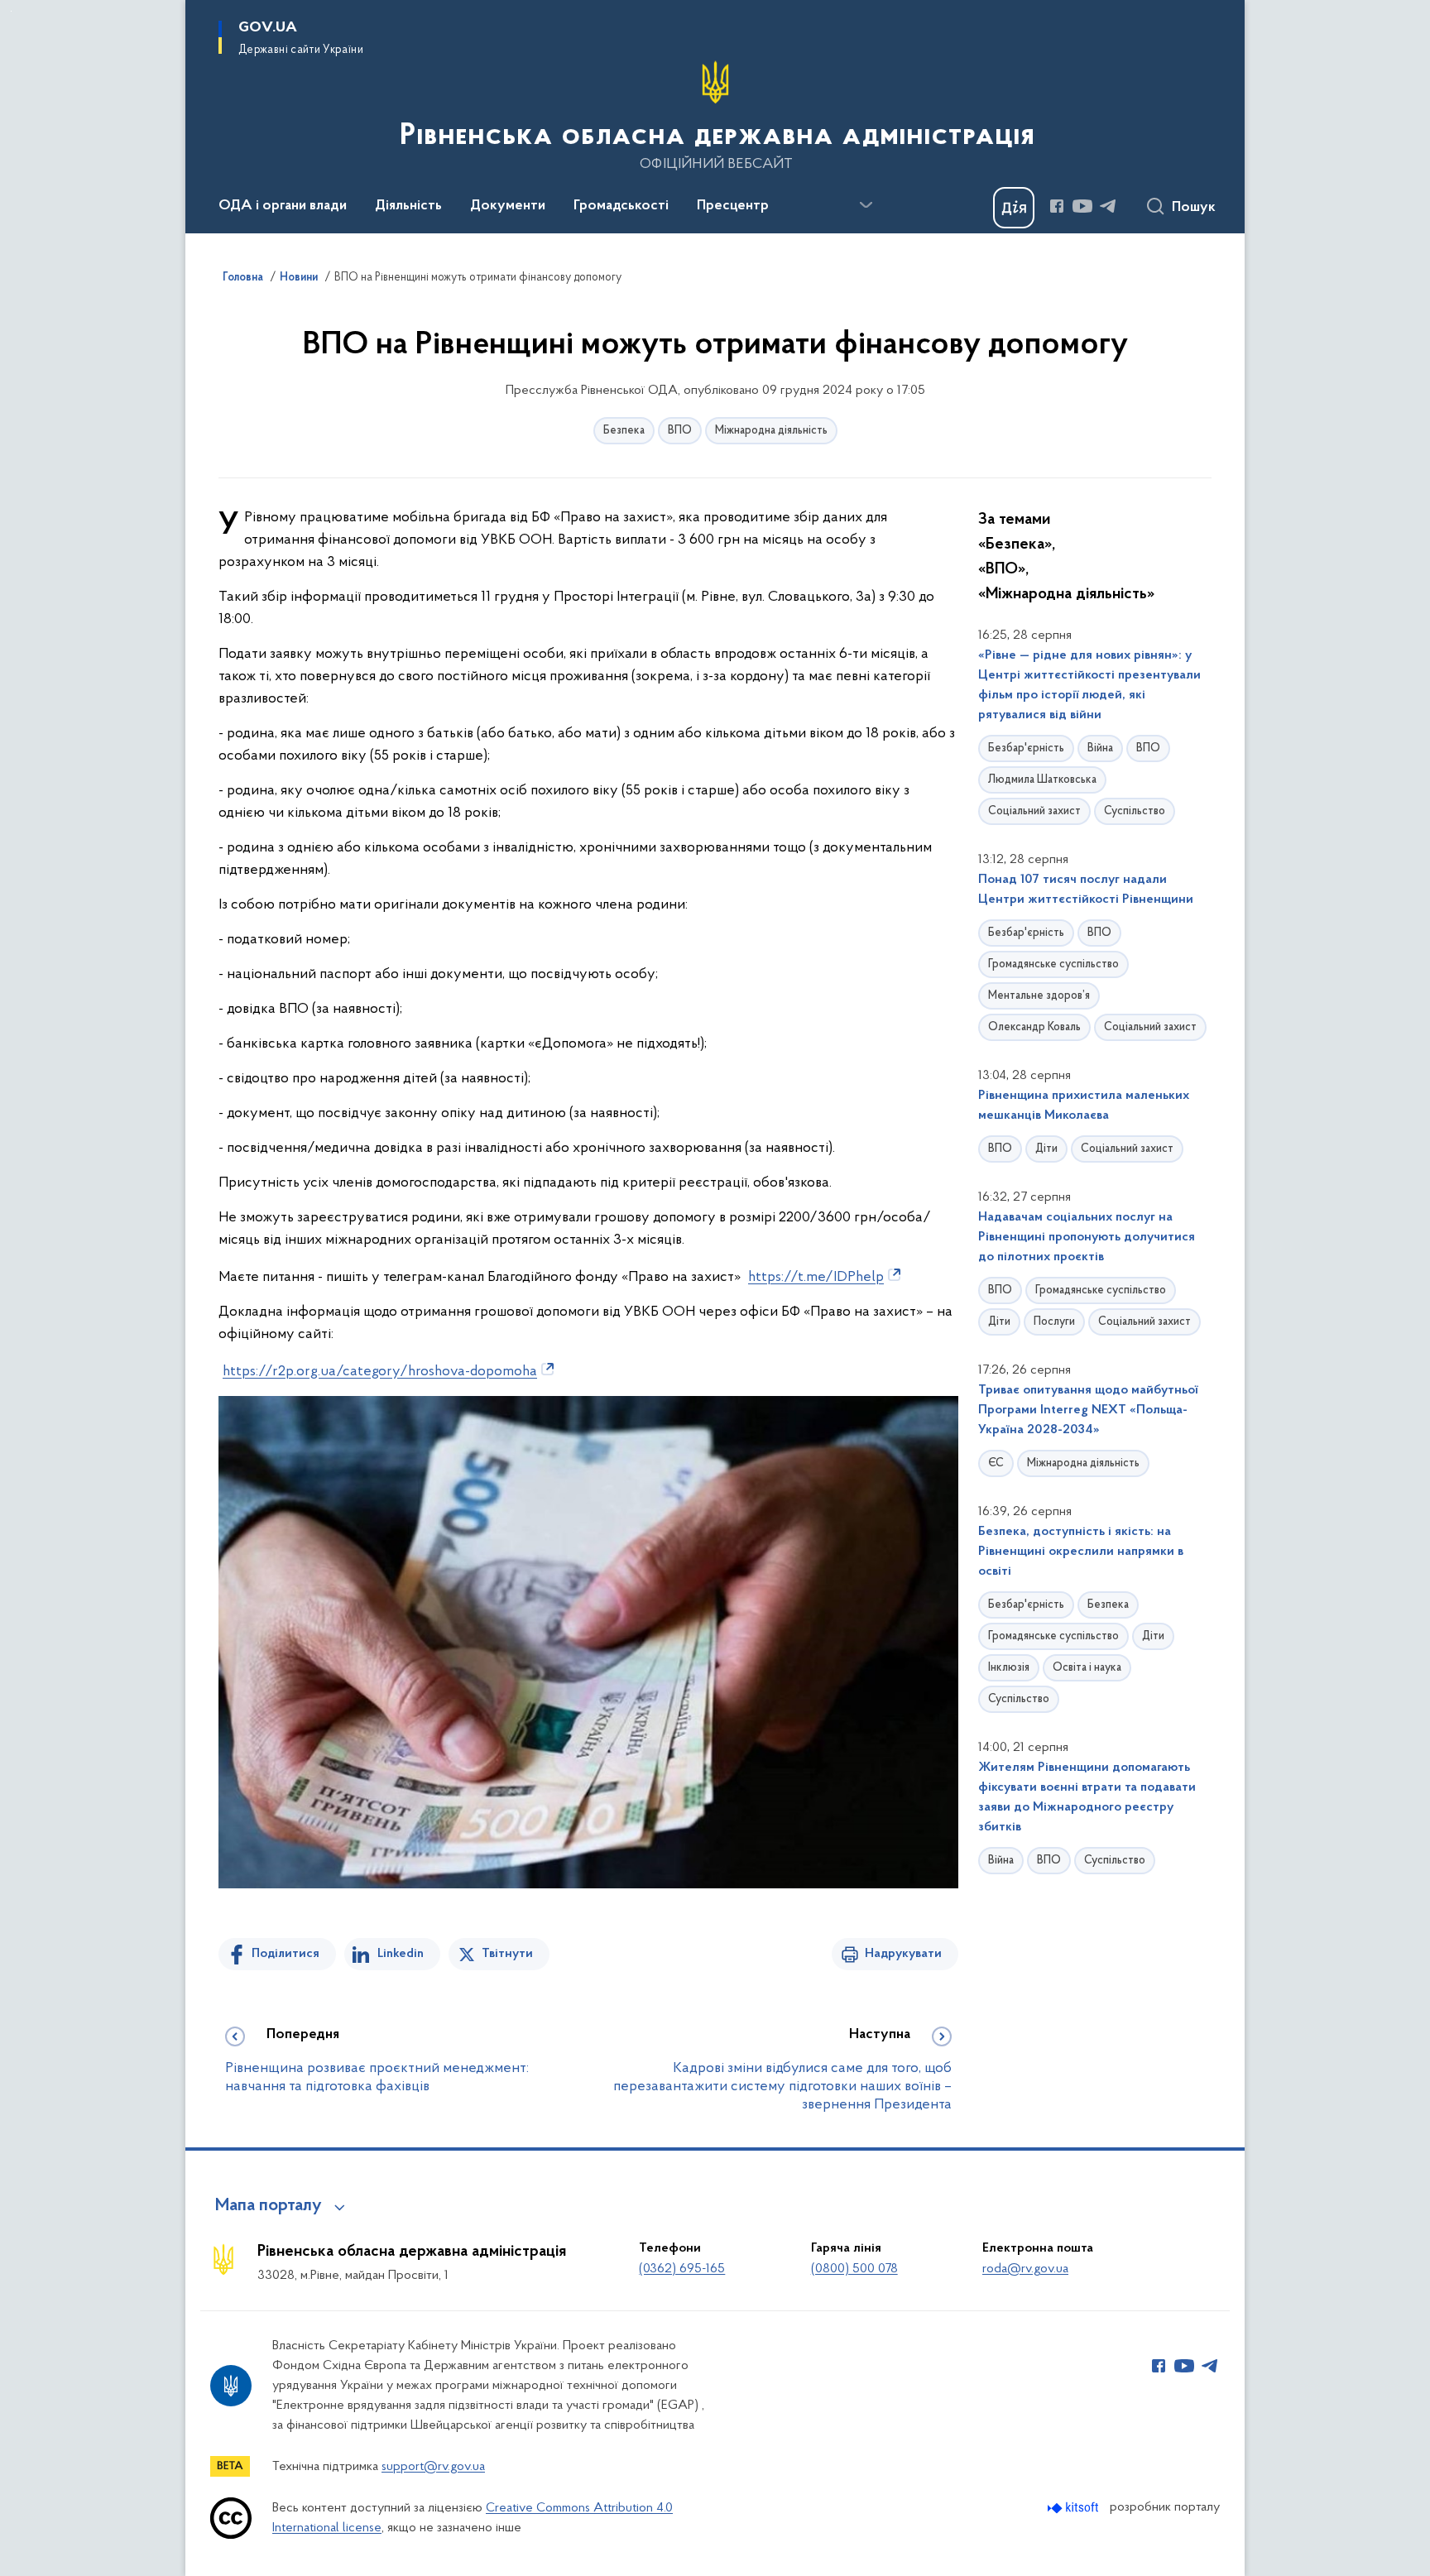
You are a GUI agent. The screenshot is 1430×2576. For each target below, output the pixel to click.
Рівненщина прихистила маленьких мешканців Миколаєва (1084, 1106)
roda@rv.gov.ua (1025, 2269)
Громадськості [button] (621, 206)
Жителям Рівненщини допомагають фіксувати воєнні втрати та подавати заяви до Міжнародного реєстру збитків (1087, 1797)
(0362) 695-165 (682, 2269)
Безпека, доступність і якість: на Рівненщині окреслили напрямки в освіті (1081, 1552)
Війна (1100, 748)
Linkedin (401, 1954)
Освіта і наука (1087, 1668)
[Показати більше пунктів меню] (866, 205)
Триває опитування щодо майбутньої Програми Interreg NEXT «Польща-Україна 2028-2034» (1088, 1410)
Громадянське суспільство (1053, 964)
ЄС (996, 1463)
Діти (1046, 1149)
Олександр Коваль (1034, 1027)
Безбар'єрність (1026, 748)
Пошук (1194, 208)
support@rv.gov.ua (433, 2467)
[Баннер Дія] (1014, 208)
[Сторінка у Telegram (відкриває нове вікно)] (1108, 206)
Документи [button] (508, 206)
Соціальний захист (1034, 811)
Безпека (624, 431)
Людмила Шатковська (1042, 780)
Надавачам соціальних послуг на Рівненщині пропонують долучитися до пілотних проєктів (1087, 1237)
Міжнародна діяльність (771, 431)
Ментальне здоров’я (1039, 996)
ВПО (680, 431)
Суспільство (1135, 811)
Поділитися (286, 1954)
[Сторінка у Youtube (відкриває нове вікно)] (1082, 206)
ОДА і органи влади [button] (283, 206)
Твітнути (507, 1954)
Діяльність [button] (408, 206)
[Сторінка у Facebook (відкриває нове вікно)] (1057, 206)
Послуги (1054, 1322)
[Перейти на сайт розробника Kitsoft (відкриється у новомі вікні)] (1075, 2508)
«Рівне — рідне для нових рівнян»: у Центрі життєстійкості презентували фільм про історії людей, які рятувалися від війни (1089, 685)
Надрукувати (903, 1954)
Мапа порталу (269, 2206)
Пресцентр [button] (733, 206)
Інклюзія (1009, 1668)
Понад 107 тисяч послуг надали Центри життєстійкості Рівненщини (1086, 890)
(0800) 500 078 (854, 2269)
